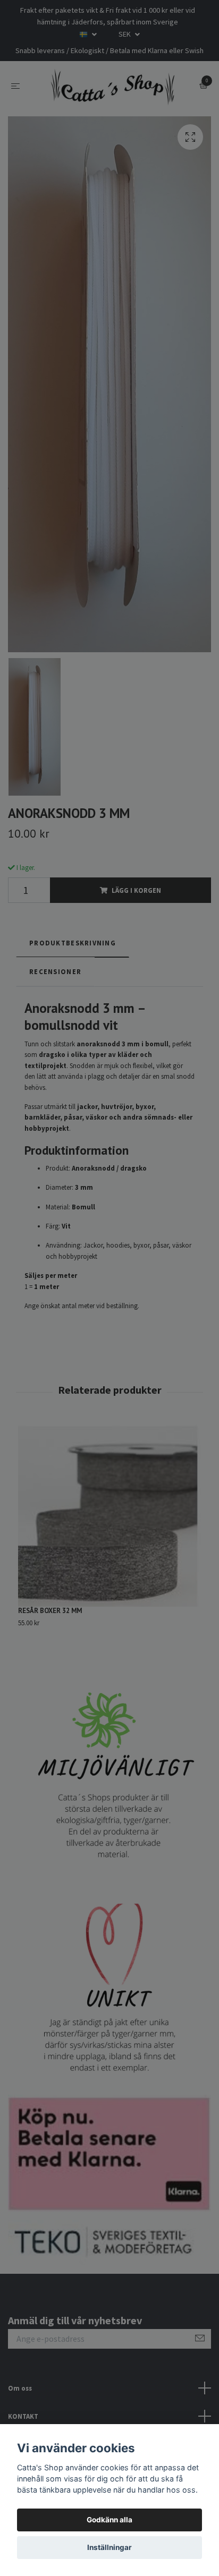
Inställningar (109, 2547)
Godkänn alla (109, 2520)
